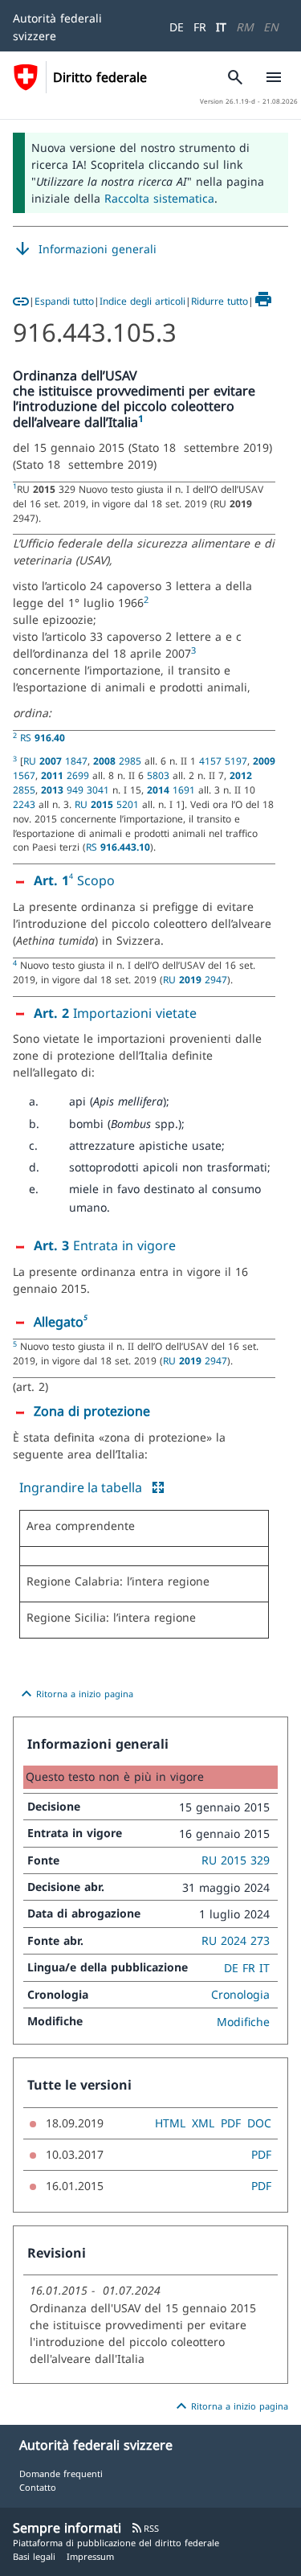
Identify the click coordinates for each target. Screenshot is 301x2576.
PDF (231, 2123)
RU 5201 (108, 804)
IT (221, 27)
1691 (173, 790)
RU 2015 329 (236, 1860)
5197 (236, 761)
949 (64, 790)
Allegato (59, 1322)
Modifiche (243, 2022)
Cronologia (240, 1994)
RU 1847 (55, 761)
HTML (170, 2123)
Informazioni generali (85, 249)
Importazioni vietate (115, 1013)
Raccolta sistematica (159, 198)
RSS (145, 2528)
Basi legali (34, 2556)
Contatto (38, 2487)
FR (200, 27)
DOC (259, 2123)
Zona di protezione (92, 1411)
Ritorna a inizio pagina (75, 1694)
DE (177, 27)
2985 (119, 761)
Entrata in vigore (105, 1245)
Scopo (94, 880)
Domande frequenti (61, 2473)
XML (203, 2123)
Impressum (90, 2556)
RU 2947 (195, 979)
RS (43, 737)
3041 (100, 790)
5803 (160, 775)
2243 (26, 804)
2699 (67, 775)
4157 (212, 761)
